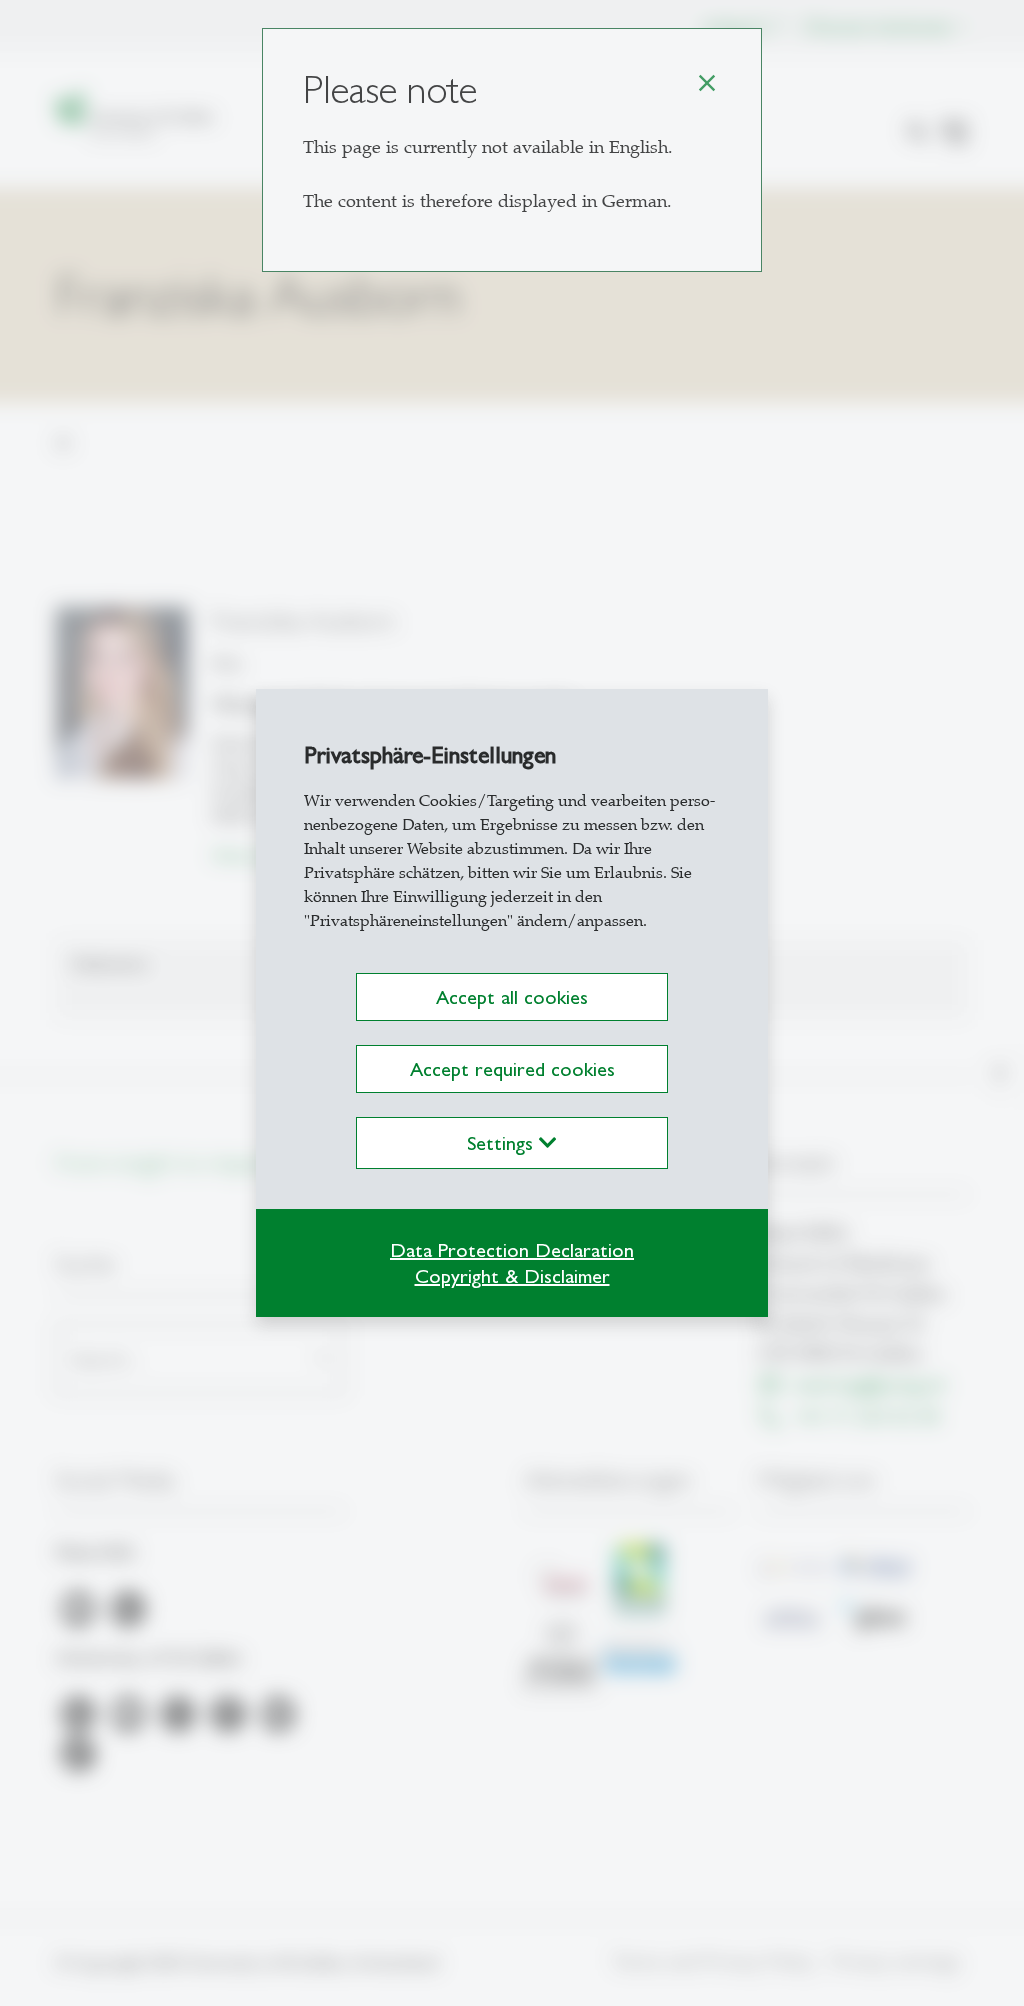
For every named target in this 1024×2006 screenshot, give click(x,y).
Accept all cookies (512, 997)
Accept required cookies (512, 1069)
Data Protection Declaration (512, 1250)
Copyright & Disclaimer (512, 1276)
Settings (503, 1143)
